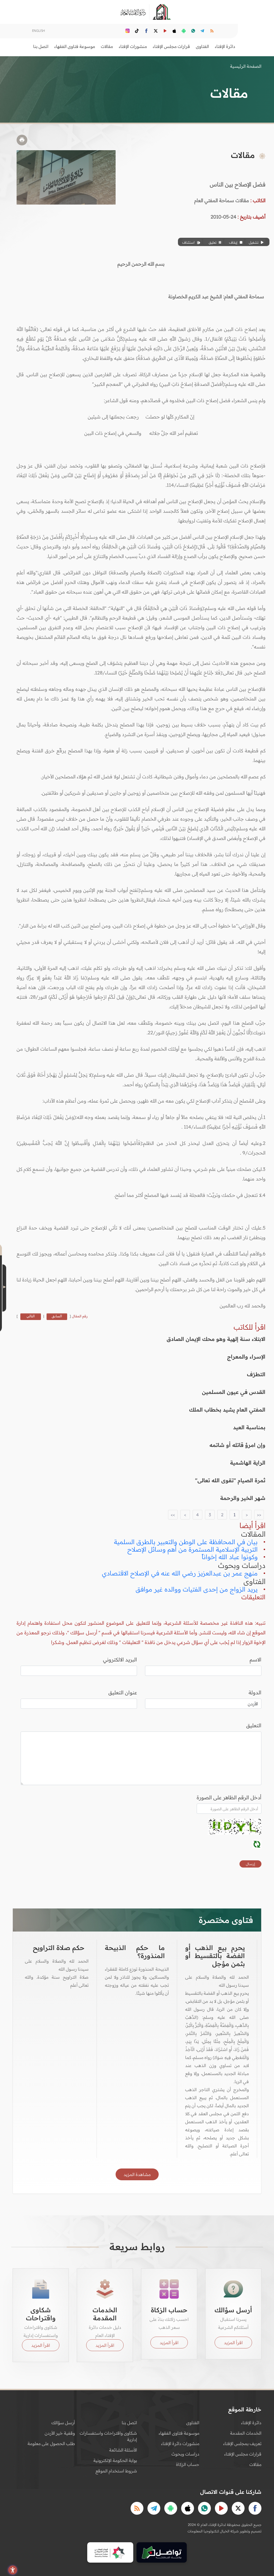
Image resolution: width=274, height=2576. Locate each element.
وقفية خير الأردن (60, 2433)
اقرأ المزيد (233, 2343)
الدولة (255, 1692)
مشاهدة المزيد (137, 2174)
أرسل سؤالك (63, 2423)
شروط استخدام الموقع (116, 2471)
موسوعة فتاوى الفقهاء (179, 2433)
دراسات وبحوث (185, 2454)
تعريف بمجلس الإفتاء (242, 2443)
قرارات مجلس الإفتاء (243, 2454)
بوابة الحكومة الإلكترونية (115, 2460)
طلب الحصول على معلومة (51, 2443)
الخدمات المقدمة (246, 2433)
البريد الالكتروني (120, 1659)
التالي (31, 1316)
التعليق (254, 1725)
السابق (57, 1316)
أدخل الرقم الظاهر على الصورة (229, 1797)
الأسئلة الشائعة (123, 2450)
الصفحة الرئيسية (246, 66)
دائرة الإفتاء (251, 2423)
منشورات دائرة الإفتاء (180, 2443)
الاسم (256, 1659)
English (39, 31)
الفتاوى (193, 2423)
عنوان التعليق (123, 1692)
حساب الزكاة (188, 2464)
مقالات (255, 2464)
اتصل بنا (41, 46)
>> (173, 1515)
